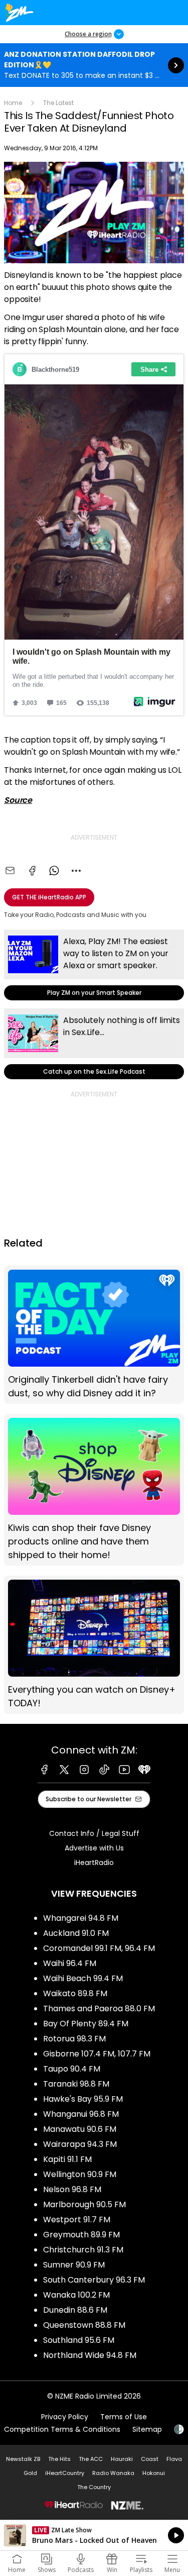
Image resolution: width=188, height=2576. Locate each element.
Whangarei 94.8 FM (81, 1918)
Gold (30, 2473)
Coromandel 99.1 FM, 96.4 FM (99, 1948)
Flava (174, 2459)
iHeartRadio (94, 1863)
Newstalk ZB (23, 2459)
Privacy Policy (65, 2417)
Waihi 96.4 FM (70, 1963)
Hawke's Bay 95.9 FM (83, 2099)
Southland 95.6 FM (79, 2340)
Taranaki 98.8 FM (76, 2084)
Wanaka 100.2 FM (76, 2295)
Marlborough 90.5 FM (84, 2204)
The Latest (58, 103)
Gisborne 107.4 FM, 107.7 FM (97, 2054)
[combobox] (76, 871)
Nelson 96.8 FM (72, 2189)
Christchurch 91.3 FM (83, 2250)
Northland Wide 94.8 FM (90, 2355)
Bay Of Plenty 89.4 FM (86, 2024)
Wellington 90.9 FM (80, 2174)
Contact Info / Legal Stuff (94, 1833)
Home (13, 103)
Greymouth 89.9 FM (81, 2235)
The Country (94, 2487)
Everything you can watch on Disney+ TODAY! (94, 1645)
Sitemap (147, 2429)
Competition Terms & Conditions (62, 2429)
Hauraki (122, 2459)
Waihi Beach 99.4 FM (83, 1978)
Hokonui (154, 2473)
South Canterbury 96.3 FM (94, 2280)
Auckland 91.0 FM (76, 1933)
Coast (150, 2459)
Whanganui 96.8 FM (81, 2114)
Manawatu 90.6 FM (80, 2129)
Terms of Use (124, 2417)
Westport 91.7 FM (77, 2220)
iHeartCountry (65, 2473)
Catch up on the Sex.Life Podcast (94, 1044)
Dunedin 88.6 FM (75, 2310)
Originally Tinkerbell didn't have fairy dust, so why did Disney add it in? (94, 1335)
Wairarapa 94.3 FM (80, 2144)
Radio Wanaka (113, 2473)
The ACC (91, 2459)
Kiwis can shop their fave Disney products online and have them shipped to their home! (94, 1490)
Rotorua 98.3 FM (74, 2039)
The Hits (59, 2459)
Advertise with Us (94, 1848)
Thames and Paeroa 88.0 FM (99, 2008)
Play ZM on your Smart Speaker (94, 965)
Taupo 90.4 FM (72, 2069)
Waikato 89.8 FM (75, 1993)
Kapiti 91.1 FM (67, 2159)
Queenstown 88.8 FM (84, 2325)
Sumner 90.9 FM (74, 2265)
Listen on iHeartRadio (94, 2535)
